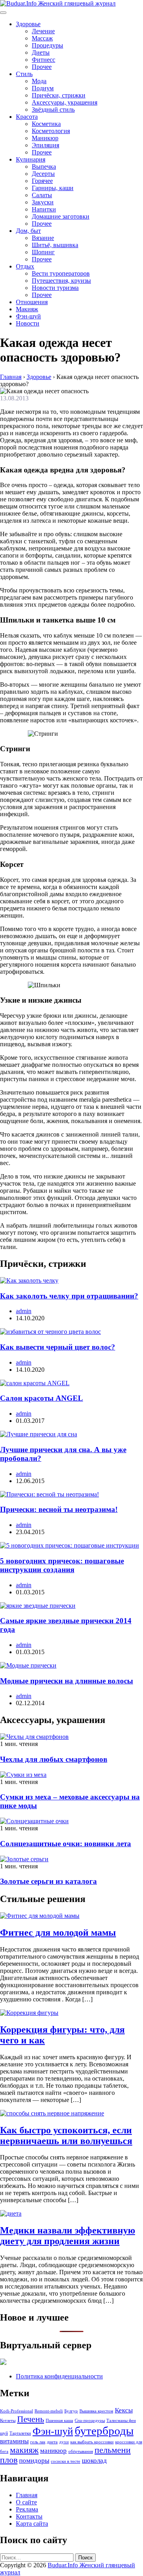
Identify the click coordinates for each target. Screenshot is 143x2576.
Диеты (41, 52)
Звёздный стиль (53, 109)
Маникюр (45, 138)
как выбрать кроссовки (92, 2442)
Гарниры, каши (53, 188)
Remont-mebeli (49, 2411)
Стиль (24, 74)
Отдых (25, 266)
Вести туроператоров (61, 273)
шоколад (94, 2461)
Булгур (71, 2411)
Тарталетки (20, 2433)
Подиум (43, 88)
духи (64, 2442)
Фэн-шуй (28, 316)
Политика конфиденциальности (59, 2376)
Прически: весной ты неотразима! (59, 1509)
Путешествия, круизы (61, 281)
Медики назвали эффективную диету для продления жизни (68, 2236)
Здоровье (28, 24)
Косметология (51, 131)
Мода (39, 81)
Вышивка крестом (96, 2411)
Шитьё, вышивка (55, 245)
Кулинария (31, 159)
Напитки (44, 209)
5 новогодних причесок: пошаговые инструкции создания (62, 1565)
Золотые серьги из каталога (48, 1881)
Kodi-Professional (16, 2411)
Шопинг (43, 252)
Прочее (42, 67)
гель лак (38, 2442)
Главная (27, 2495)
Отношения (32, 302)
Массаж (42, 38)
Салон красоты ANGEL (42, 1398)
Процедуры (47, 45)
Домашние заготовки (61, 216)
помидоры (34, 2461)
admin (24, 1311)
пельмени (113, 2450)
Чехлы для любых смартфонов (54, 1759)
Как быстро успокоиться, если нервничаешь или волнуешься (66, 2135)
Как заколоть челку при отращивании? (69, 1296)
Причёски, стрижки (59, 95)
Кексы (124, 2410)
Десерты (43, 174)
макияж (24, 2450)
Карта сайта (32, 2524)
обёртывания (81, 2451)
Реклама (27, 2509)
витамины (14, 2441)
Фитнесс (43, 60)
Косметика (46, 124)
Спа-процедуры (90, 2421)
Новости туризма (55, 288)
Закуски (43, 202)
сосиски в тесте (66, 2461)
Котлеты (8, 2421)
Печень (31, 2419)
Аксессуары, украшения (65, 102)
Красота (27, 117)
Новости (28, 323)
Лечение (43, 31)
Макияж (27, 309)
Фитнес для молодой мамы (58, 1932)
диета (52, 2442)
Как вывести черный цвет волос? (58, 1347)
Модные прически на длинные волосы (67, 1681)
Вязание (43, 238)
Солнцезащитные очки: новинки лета (66, 1844)
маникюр (53, 2451)
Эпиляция (45, 145)
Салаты (42, 195)
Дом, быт (28, 231)
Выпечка (44, 167)
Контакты (29, 2516)
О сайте (26, 2502)
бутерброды (104, 2431)
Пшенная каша (59, 2421)
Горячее (42, 181)
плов (9, 2460)
